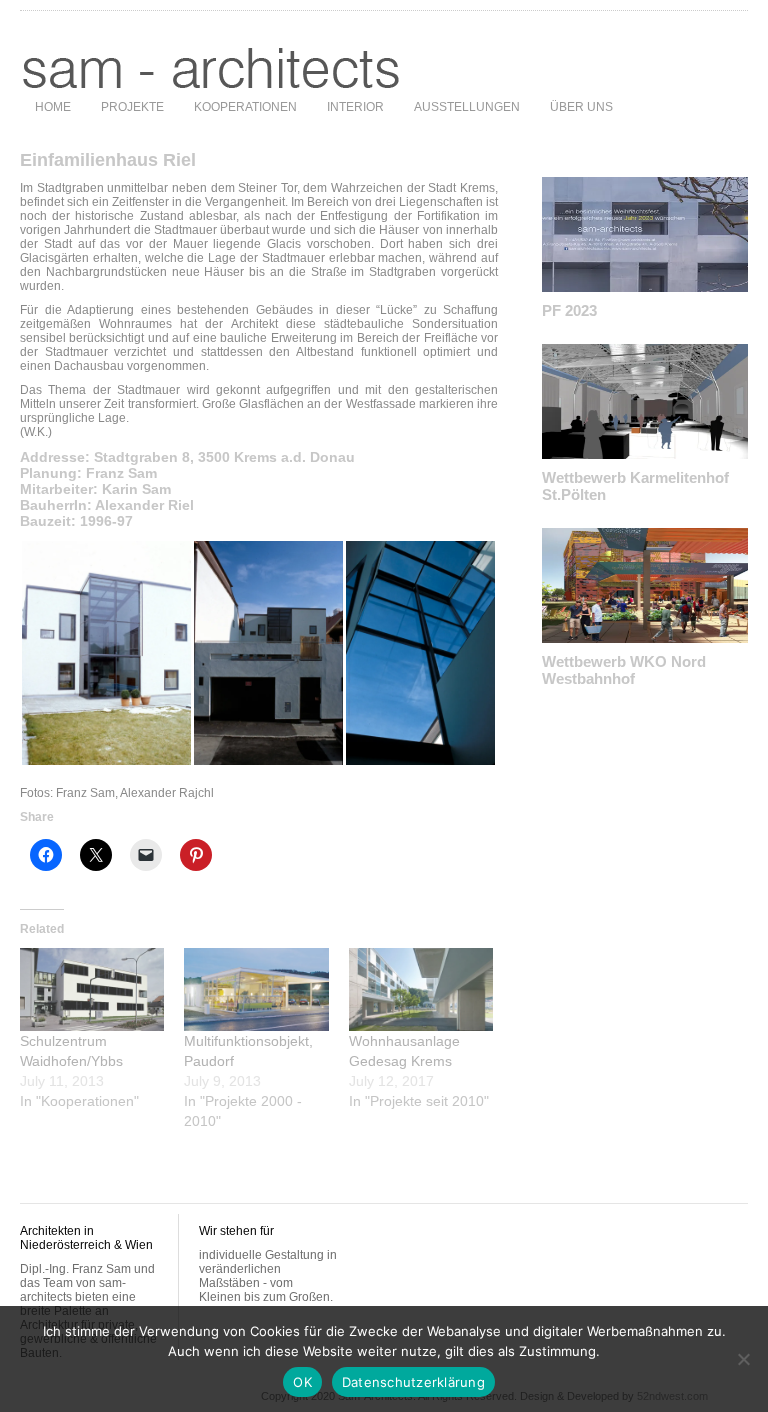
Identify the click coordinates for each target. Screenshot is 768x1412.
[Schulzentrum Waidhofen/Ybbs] (92, 989)
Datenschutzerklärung (413, 1382)
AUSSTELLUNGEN (467, 107)
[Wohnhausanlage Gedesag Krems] (421, 989)
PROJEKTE (132, 107)
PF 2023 (569, 310)
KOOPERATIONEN (245, 107)
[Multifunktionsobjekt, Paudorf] (256, 989)
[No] (743, 1359)
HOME (53, 107)
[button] (106, 653)
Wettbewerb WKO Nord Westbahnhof (624, 670)
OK (302, 1382)
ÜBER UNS (581, 107)
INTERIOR (355, 107)
